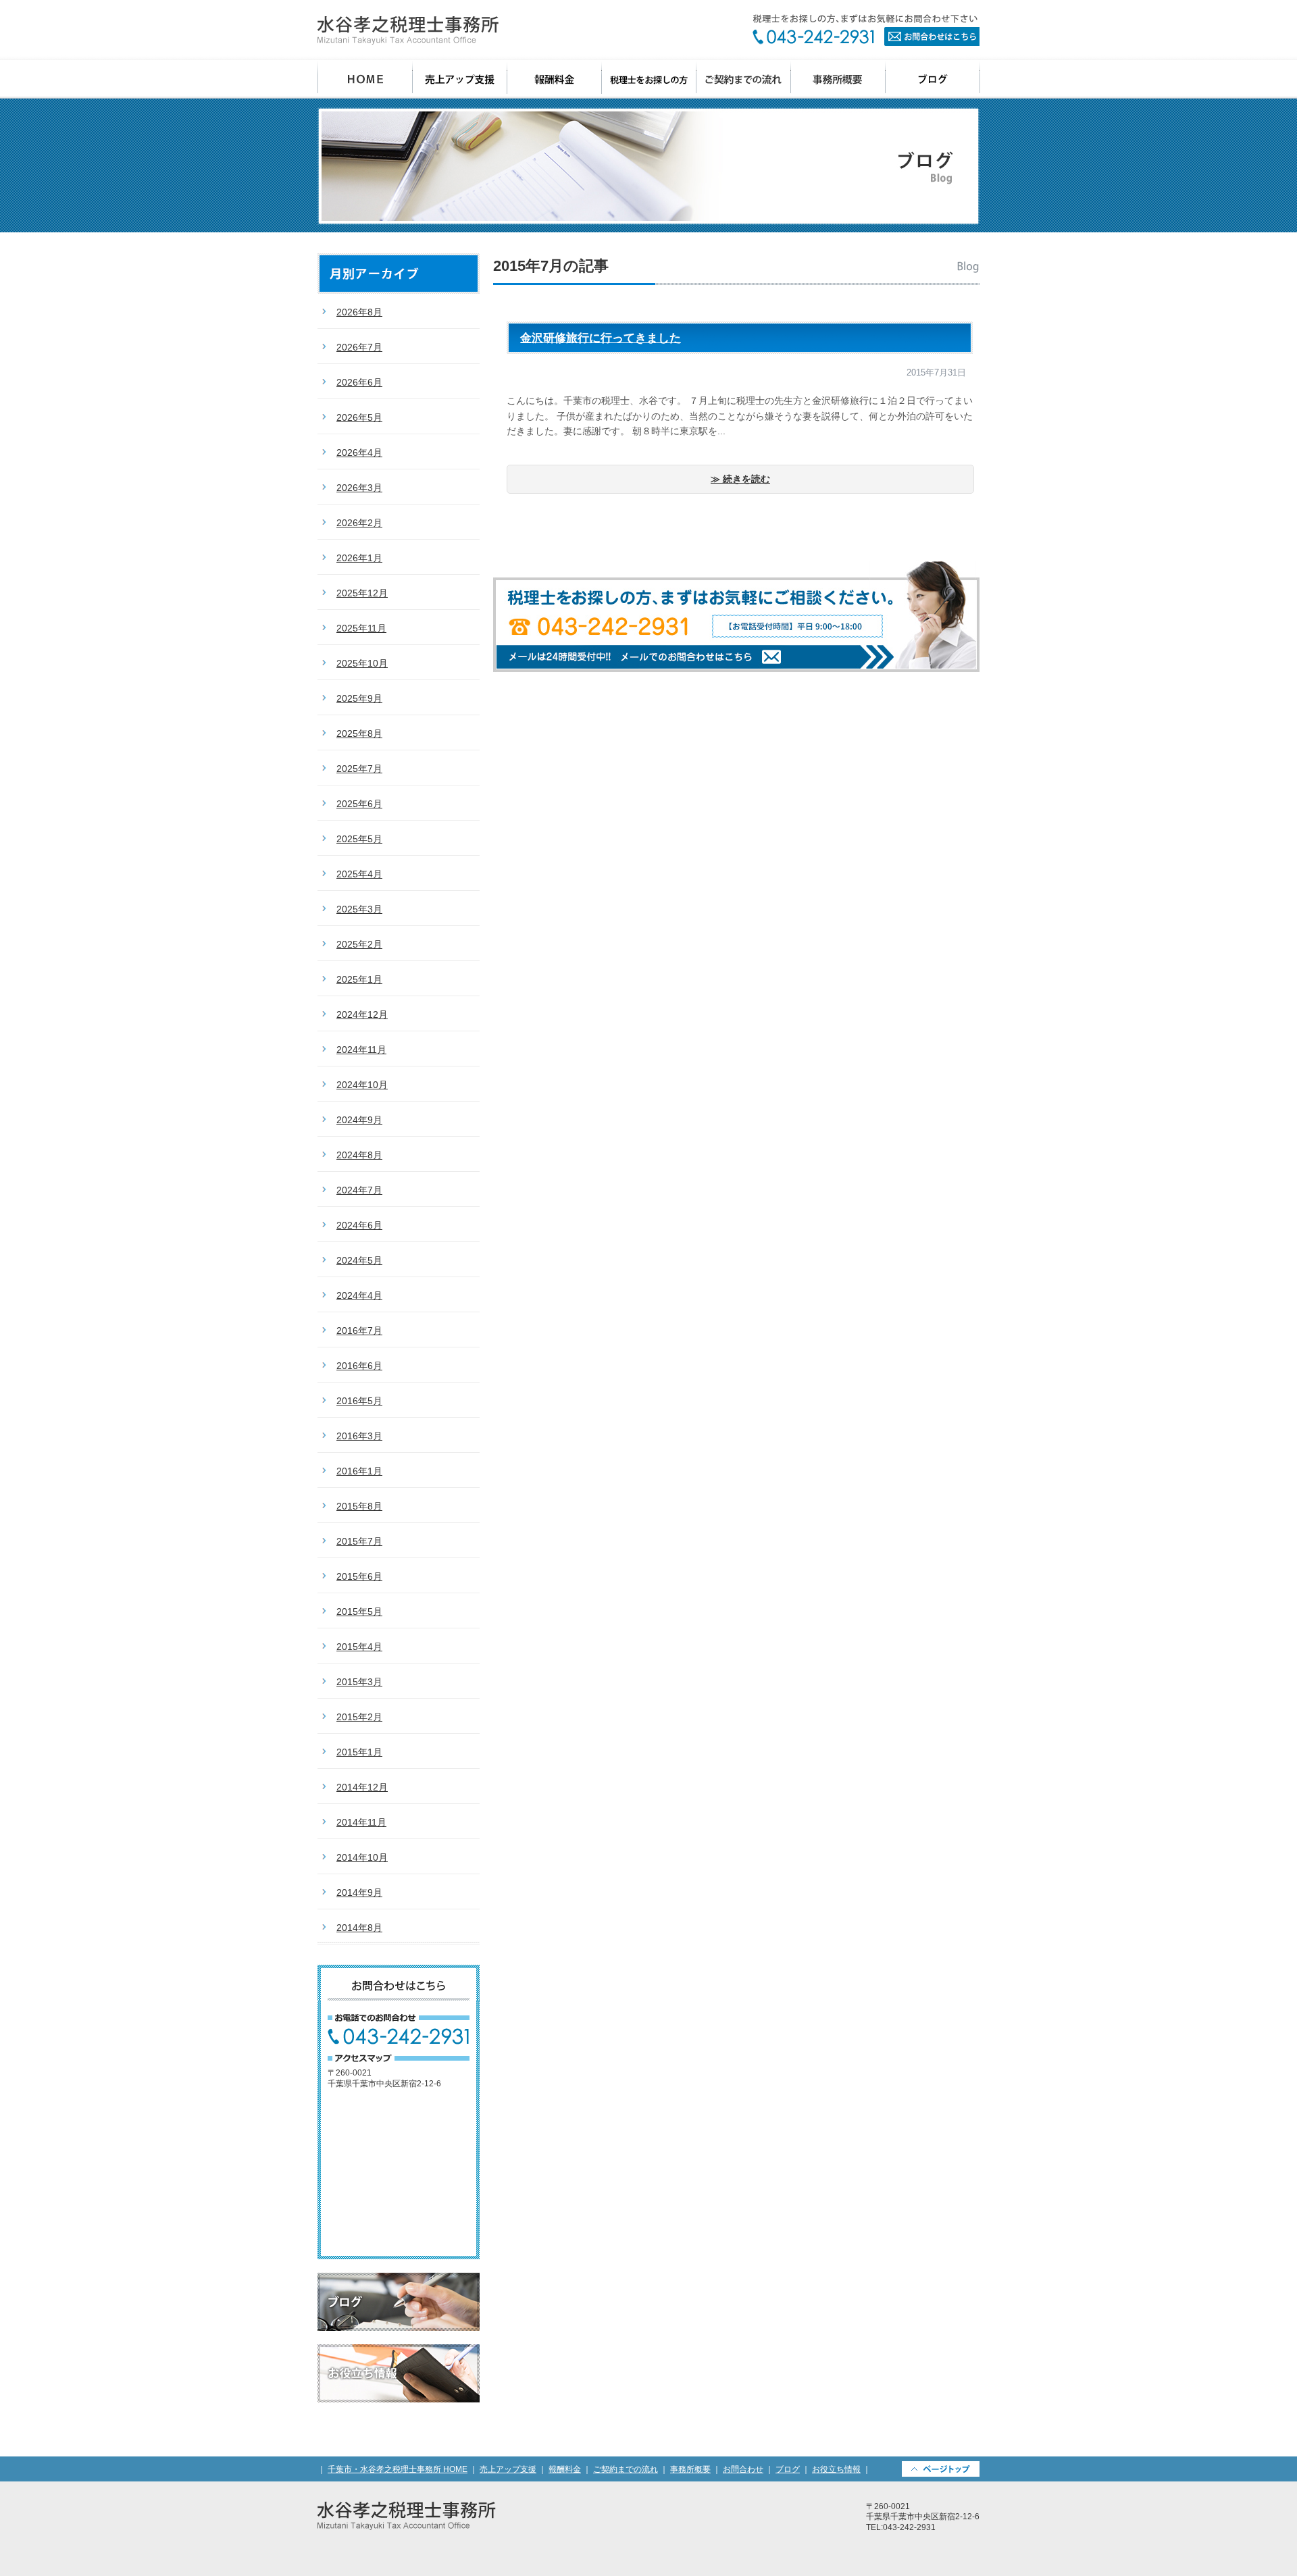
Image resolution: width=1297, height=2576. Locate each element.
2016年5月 (359, 1401)
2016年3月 (359, 1436)
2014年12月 (362, 1787)
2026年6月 (359, 382)
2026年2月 (359, 523)
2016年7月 (359, 1331)
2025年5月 (359, 839)
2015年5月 (359, 1612)
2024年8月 (359, 1155)
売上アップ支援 (460, 79)
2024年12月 (362, 1014)
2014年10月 (362, 1857)
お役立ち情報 (399, 2373)
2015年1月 (359, 1752)
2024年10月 (362, 1085)
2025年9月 (359, 698)
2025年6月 (359, 804)
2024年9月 (359, 1120)
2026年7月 (359, 347)
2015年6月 (359, 1576)
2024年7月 (359, 1190)
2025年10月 (362, 663)
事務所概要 (838, 79)
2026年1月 (359, 558)
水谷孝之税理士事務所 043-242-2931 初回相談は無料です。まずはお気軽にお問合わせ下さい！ (736, 616)
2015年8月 (359, 1506)
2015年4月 (359, 1647)
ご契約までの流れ (744, 79)
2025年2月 (359, 944)
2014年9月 (359, 1892)
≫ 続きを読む (740, 479)
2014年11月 (361, 1822)
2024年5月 (359, 1260)
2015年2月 (359, 1717)
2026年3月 (359, 488)
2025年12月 (362, 593)
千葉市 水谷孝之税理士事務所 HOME (365, 79)
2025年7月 (359, 769)
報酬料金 (555, 79)
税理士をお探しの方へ (649, 79)
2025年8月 (359, 733)
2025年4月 (359, 874)
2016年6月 (359, 1366)
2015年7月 (359, 1541)
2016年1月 (359, 1471)
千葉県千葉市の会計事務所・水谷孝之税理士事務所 (408, 30)
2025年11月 (361, 628)
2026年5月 (359, 417)
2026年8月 (359, 312)
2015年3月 (359, 1682)
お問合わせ (866, 30)
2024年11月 (361, 1050)
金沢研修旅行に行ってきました (601, 338)
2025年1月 (359, 979)
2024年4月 (359, 1295)
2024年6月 (359, 1225)
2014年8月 (359, 1928)
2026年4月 (359, 453)
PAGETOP (941, 2469)
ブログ (933, 79)
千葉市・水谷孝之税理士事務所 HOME (398, 2469)
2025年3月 (359, 909)
